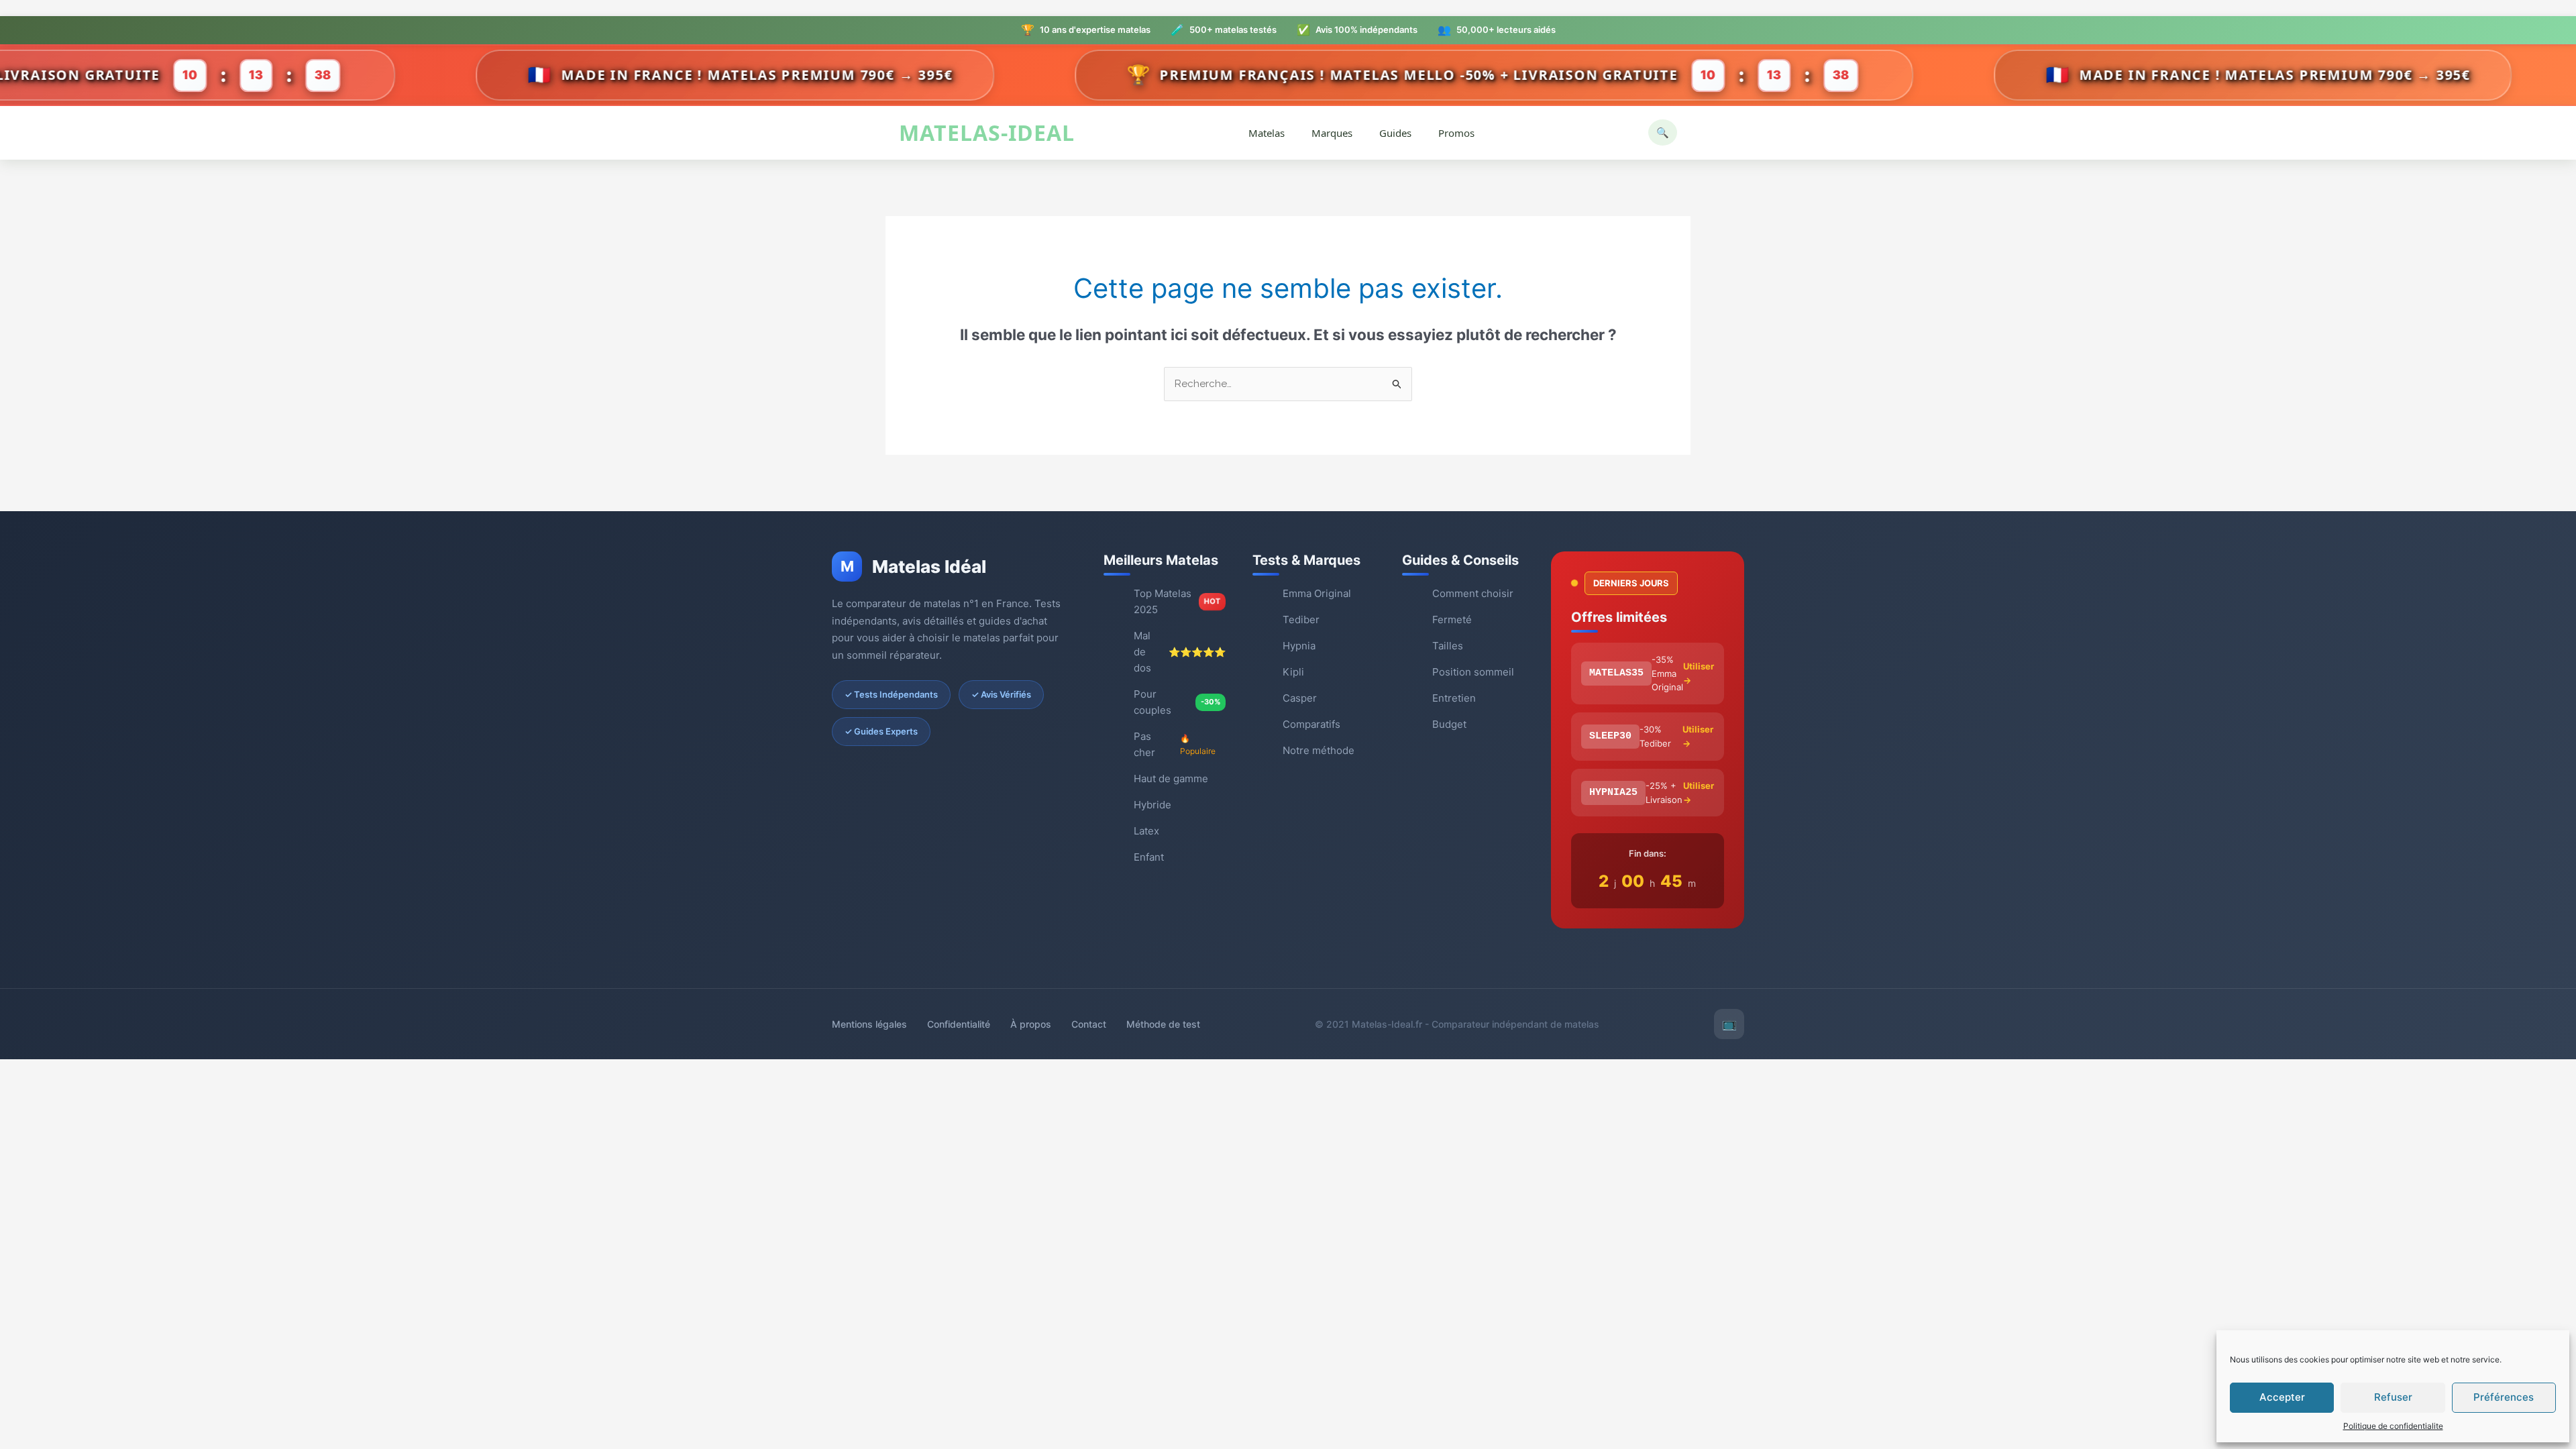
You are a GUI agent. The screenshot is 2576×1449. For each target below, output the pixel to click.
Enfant (1149, 857)
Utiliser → (1699, 673)
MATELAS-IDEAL (987, 133)
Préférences (2504, 1397)
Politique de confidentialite (2393, 1426)
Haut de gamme (1171, 779)
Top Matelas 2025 (1177, 601)
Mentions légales (869, 1024)
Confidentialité (959, 1024)
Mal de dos (1180, 652)
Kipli (1293, 672)
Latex (1146, 831)
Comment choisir (1473, 593)
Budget (1449, 724)
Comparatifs (1311, 724)
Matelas (1267, 133)
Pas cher (1175, 744)
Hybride (1152, 805)
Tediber (1301, 620)
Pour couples (1177, 702)
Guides (1395, 133)
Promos (1456, 133)
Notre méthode (1319, 750)
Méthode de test (1163, 1024)
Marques (1332, 133)
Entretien (1454, 698)
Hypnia (1299, 646)
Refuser (2393, 1397)
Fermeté (1452, 620)
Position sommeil (1473, 672)
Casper (1300, 698)
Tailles (1448, 646)
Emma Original (1317, 593)
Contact (1089, 1024)
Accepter (2282, 1397)
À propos (1031, 1024)
